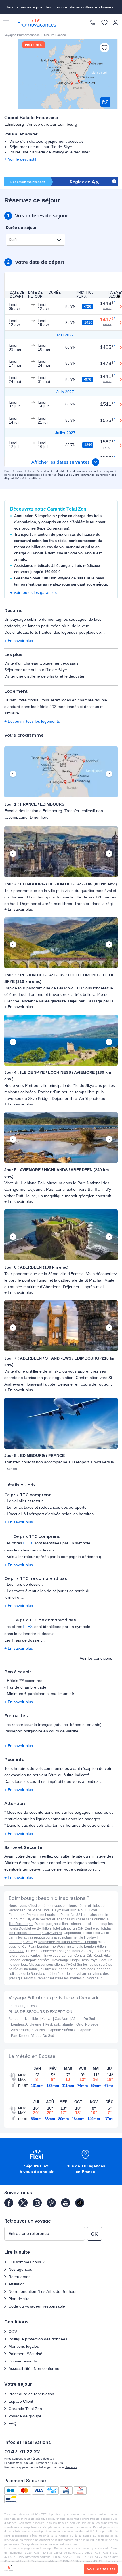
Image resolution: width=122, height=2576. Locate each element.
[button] (61, 772)
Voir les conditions (96, 1658)
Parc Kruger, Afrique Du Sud (33, 2036)
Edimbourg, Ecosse (24, 2006)
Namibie (31, 2019)
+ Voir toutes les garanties (33, 592)
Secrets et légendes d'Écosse (62, 1919)
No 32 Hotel (80, 1915)
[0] (104, 23)
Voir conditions (31, 478)
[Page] (9, 2203)
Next (109, 774)
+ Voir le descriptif (20, 159)
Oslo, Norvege (87, 2024)
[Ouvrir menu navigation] (4, 23)
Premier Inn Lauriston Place (48, 1915)
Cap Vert (61, 2019)
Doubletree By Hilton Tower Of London (67, 1942)
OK (94, 2234)
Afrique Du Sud (83, 2019)
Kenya (46, 2019)
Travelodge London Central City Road (72, 1956)
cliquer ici (71, 2467)
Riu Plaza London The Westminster (49, 1947)
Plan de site (19, 2299)
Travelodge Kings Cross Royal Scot (79, 1960)
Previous (13, 774)
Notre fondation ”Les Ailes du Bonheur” (43, 2291)
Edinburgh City (20, 1919)
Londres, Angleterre (26, 2024)
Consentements (23, 2361)
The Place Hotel (38, 1910)
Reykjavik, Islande (59, 2024)
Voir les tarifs (100, 2569)
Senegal (15, 2019)
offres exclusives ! (99, 7)
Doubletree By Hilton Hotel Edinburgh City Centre (57, 1928)
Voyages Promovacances (22, 35)
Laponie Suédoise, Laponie (70, 2030)
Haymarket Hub (64, 1910)
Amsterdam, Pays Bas (28, 2030)
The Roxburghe (21, 1924)
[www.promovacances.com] (37, 23)
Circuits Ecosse (55, 35)
